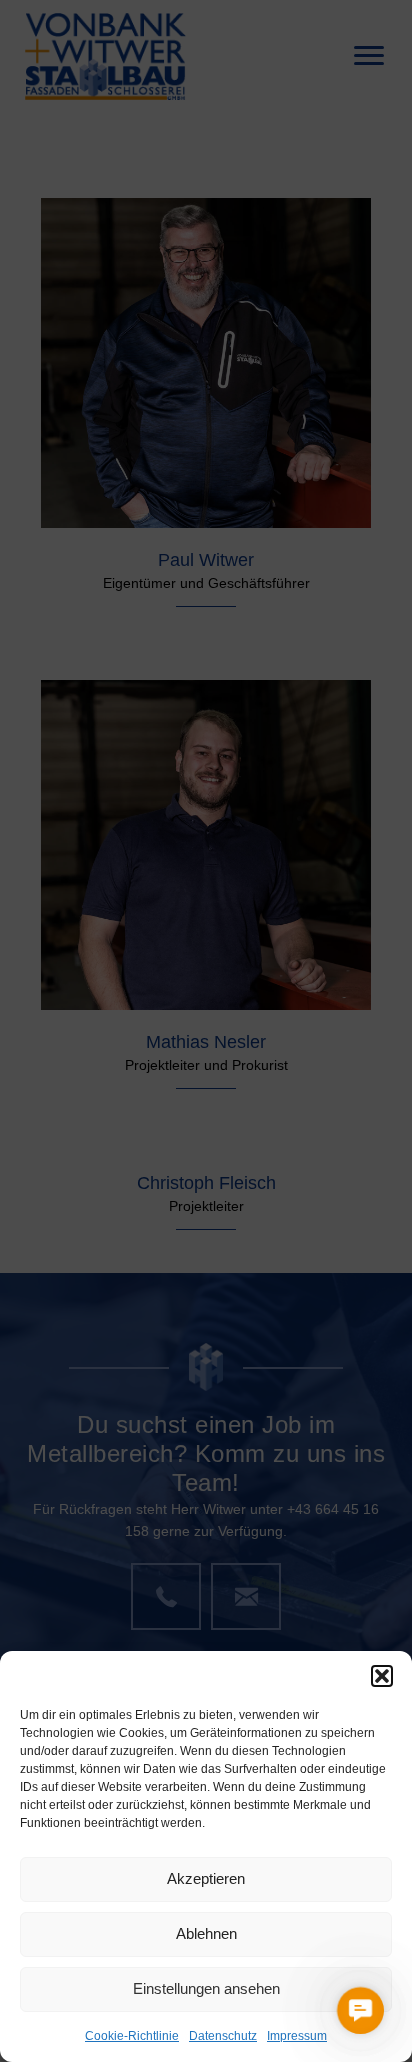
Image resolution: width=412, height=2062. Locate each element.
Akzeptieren (206, 1878)
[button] (382, 1676)
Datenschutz (223, 2036)
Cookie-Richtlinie (132, 2036)
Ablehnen (206, 1933)
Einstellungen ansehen (206, 1988)
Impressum (297, 2036)
